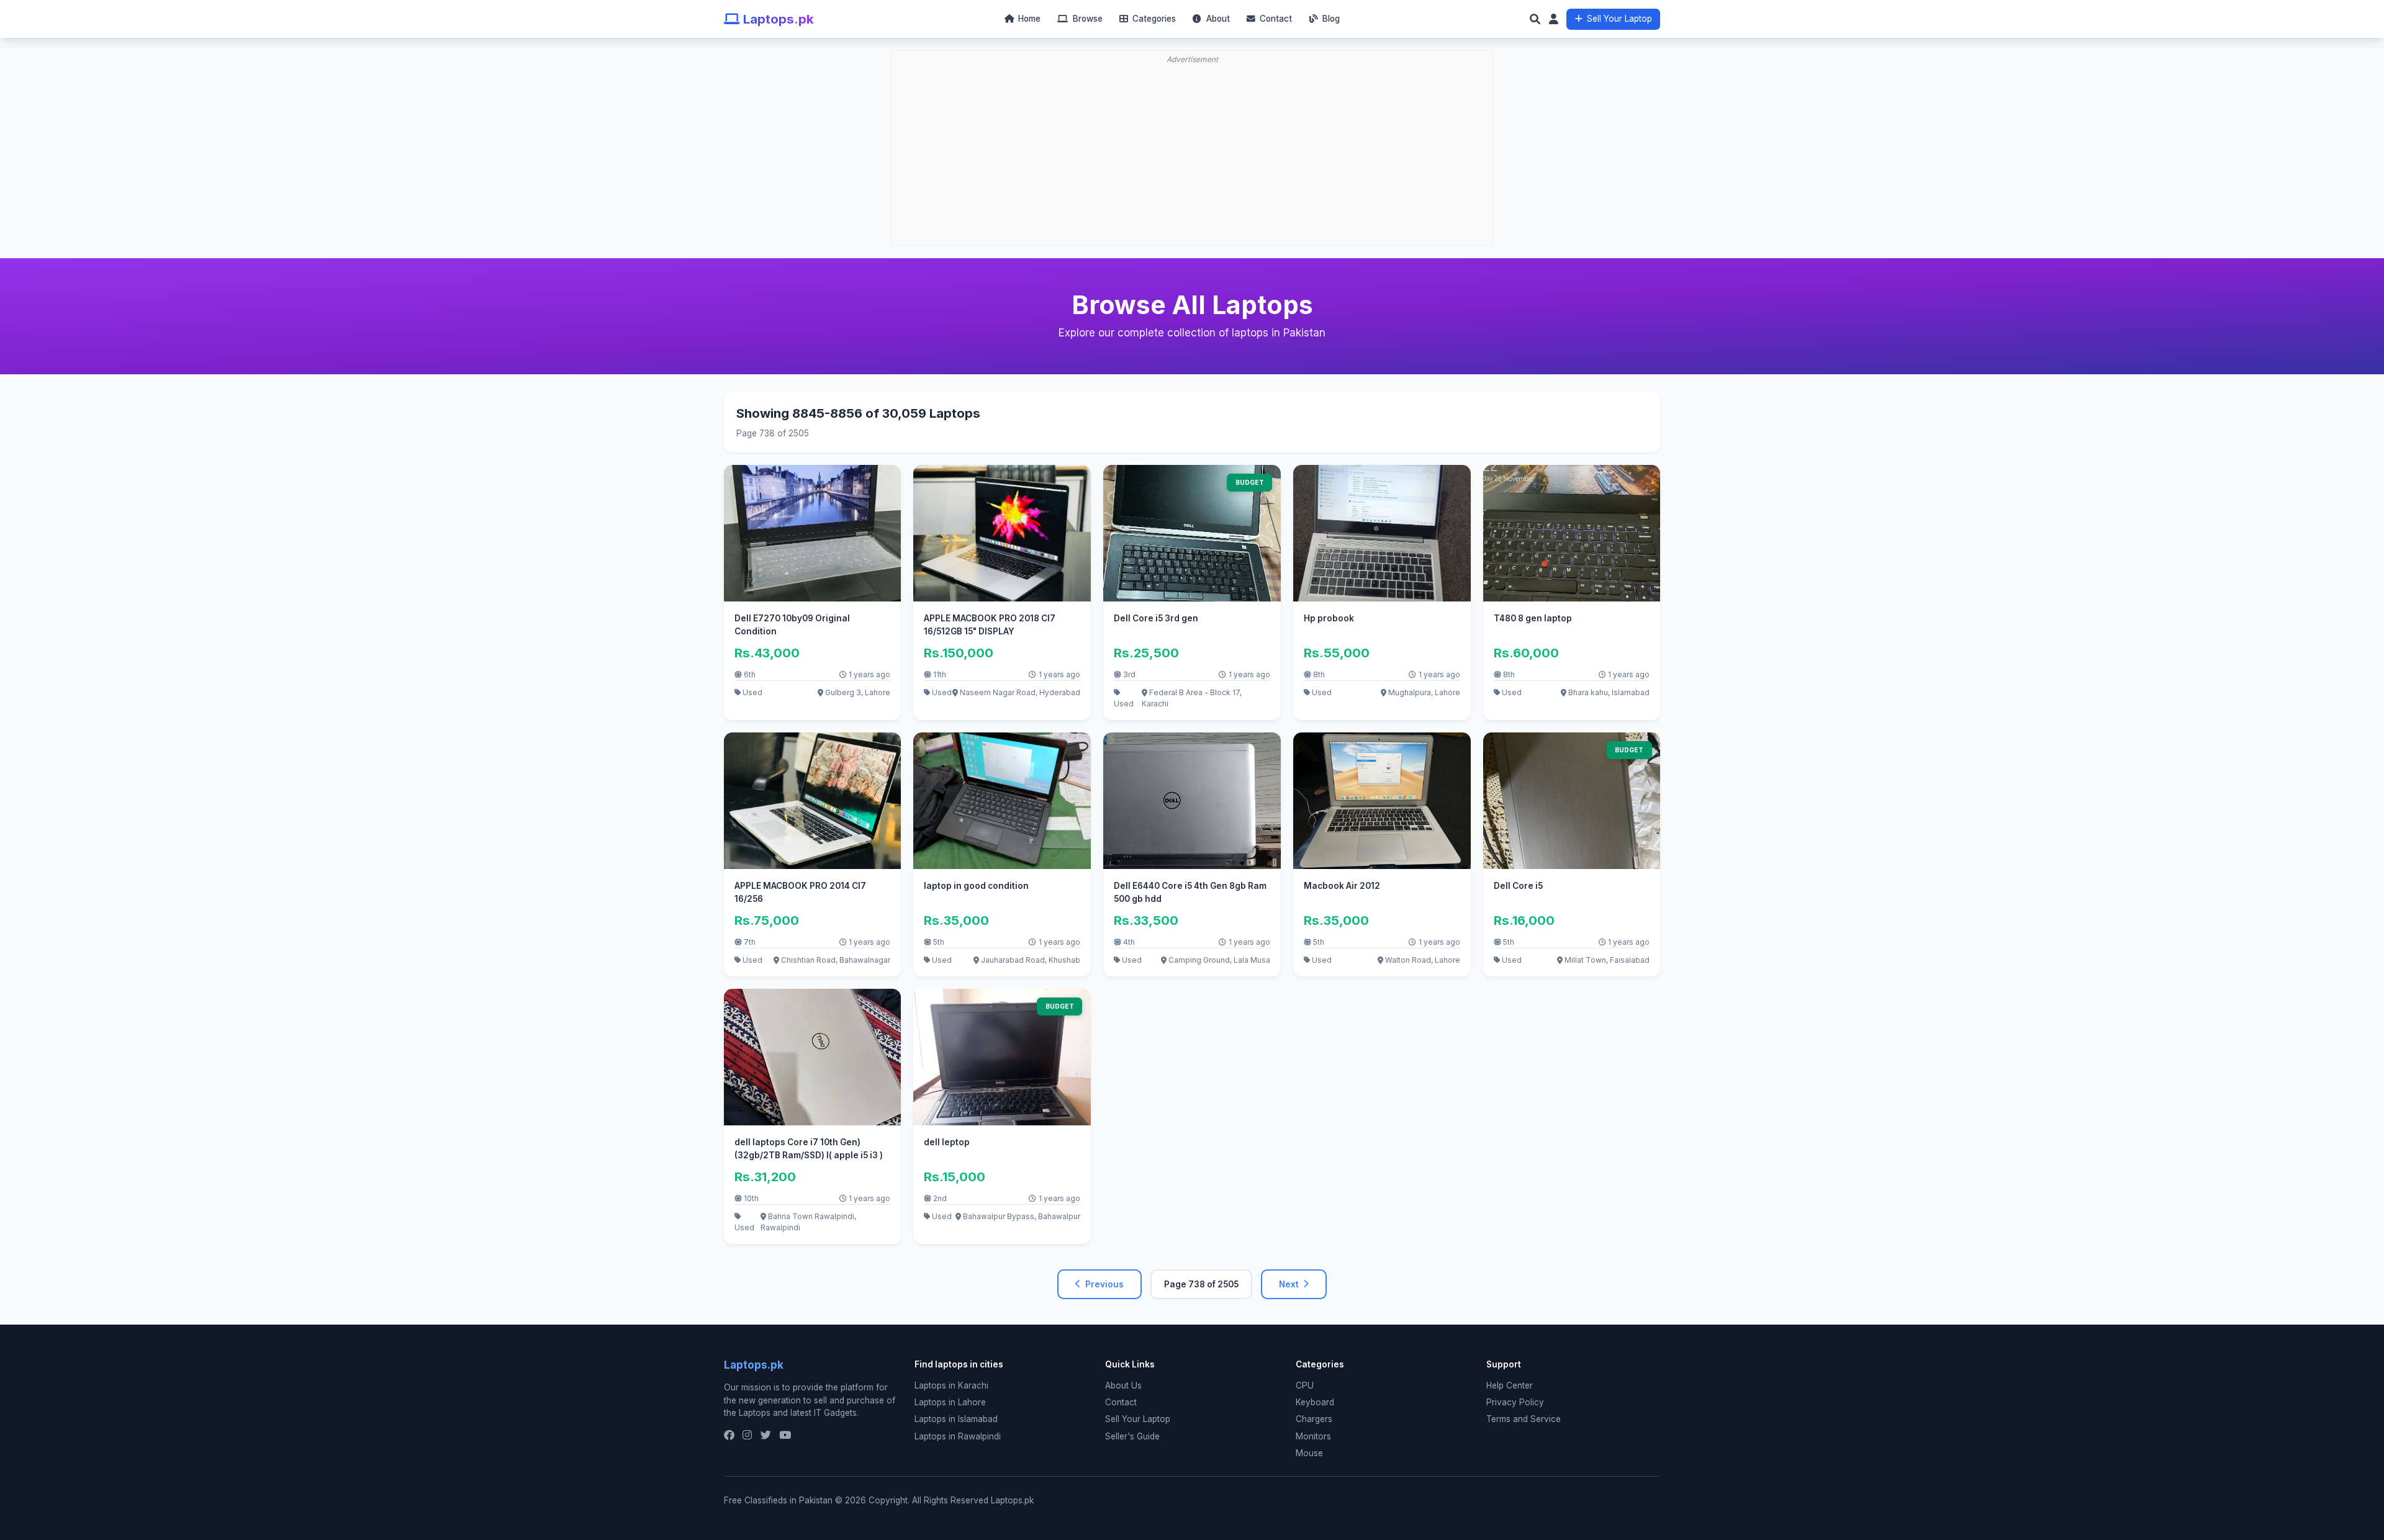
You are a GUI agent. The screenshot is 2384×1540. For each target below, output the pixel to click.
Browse (1086, 19)
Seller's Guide (1132, 1436)
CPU (1305, 1385)
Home (1028, 19)
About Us (1123, 1385)
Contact (1275, 19)
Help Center (1510, 1385)
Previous (1104, 1284)
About (1217, 19)
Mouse (1309, 1453)
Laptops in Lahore (950, 1402)
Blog (1330, 19)
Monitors (1313, 1436)
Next (1289, 1284)
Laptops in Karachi (951, 1385)
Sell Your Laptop (1619, 19)
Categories (1153, 19)
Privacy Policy (1515, 1402)
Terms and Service (1524, 1419)
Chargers (1314, 1419)
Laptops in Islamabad (956, 1419)
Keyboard (1315, 1402)
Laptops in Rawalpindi (958, 1436)
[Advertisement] (1196, 115)
